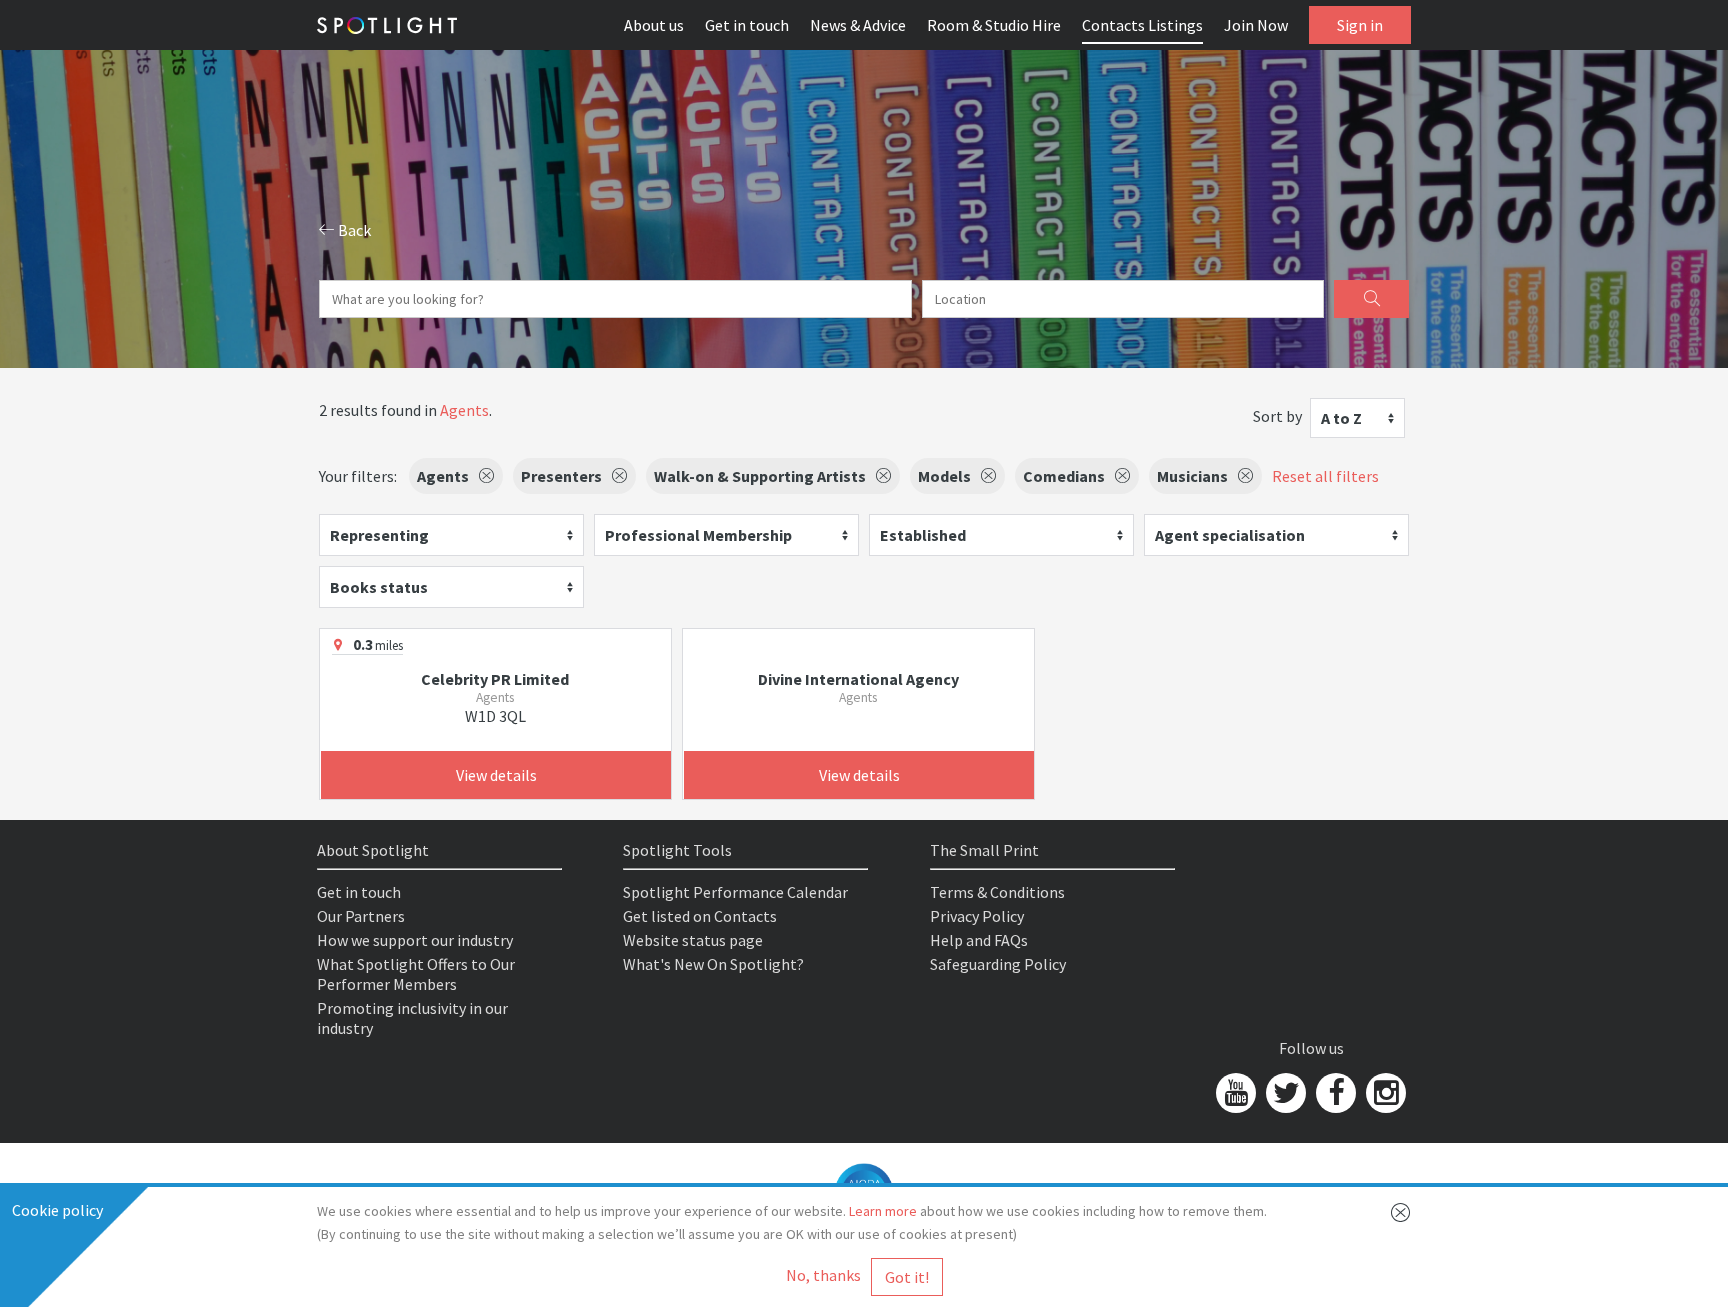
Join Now (1256, 25)
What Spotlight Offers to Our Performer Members (416, 974)
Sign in (1360, 25)
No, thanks (823, 1275)
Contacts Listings (1142, 25)
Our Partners (361, 916)
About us (654, 25)
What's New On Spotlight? (713, 964)
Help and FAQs (979, 940)
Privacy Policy (977, 916)
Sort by (1277, 416)
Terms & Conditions (997, 892)
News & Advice (858, 25)
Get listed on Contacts (700, 916)
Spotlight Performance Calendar (735, 892)
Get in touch (747, 25)
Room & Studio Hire (994, 25)
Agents (464, 410)
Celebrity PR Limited (495, 679)
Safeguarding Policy (998, 964)
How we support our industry (415, 940)
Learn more (883, 1211)
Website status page (693, 940)
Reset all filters (1325, 476)
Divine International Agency (858, 679)
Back (353, 230)
